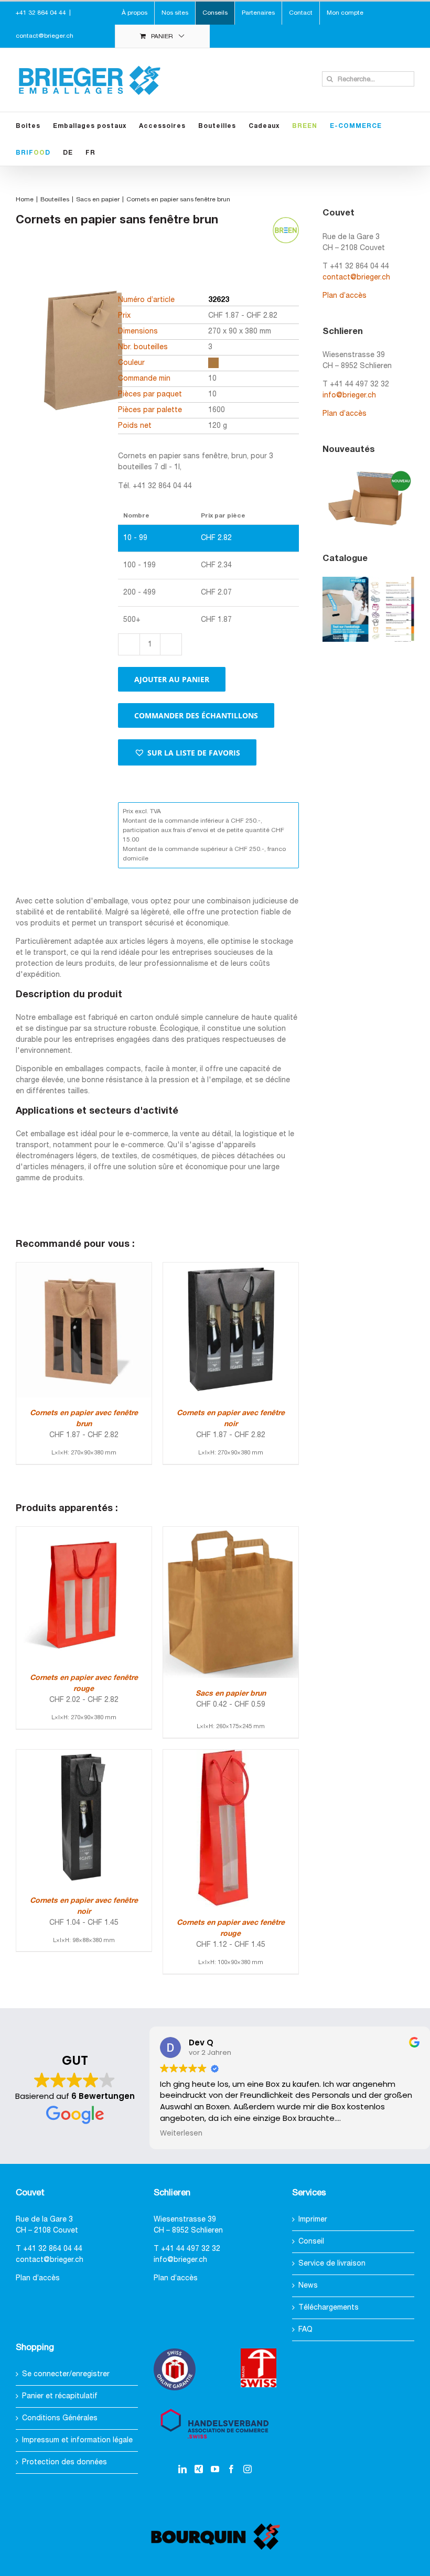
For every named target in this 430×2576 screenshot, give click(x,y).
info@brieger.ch (349, 396)
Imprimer (313, 2220)
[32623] (81, 368)
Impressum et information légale (77, 2440)
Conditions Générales (60, 2418)
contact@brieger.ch (45, 36)
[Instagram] (248, 2469)
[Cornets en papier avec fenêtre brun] (84, 1268)
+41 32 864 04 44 (53, 2249)
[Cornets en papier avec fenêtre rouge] (84, 1532)
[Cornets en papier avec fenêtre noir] (231, 1268)
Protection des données (64, 2462)
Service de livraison (332, 2264)
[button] (187, 752)
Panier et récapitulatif (60, 2396)
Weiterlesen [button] (181, 2133)
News (308, 2286)
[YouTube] (215, 2469)
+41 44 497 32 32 (191, 2249)
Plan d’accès (345, 296)
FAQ (305, 2330)
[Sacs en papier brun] (231, 1532)
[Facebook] (231, 2469)
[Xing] (199, 2469)
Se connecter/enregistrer (66, 2374)
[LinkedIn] (182, 2469)
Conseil (311, 2242)
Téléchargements (329, 2308)
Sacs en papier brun (231, 1694)
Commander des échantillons (196, 715)
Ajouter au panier (172, 679)
